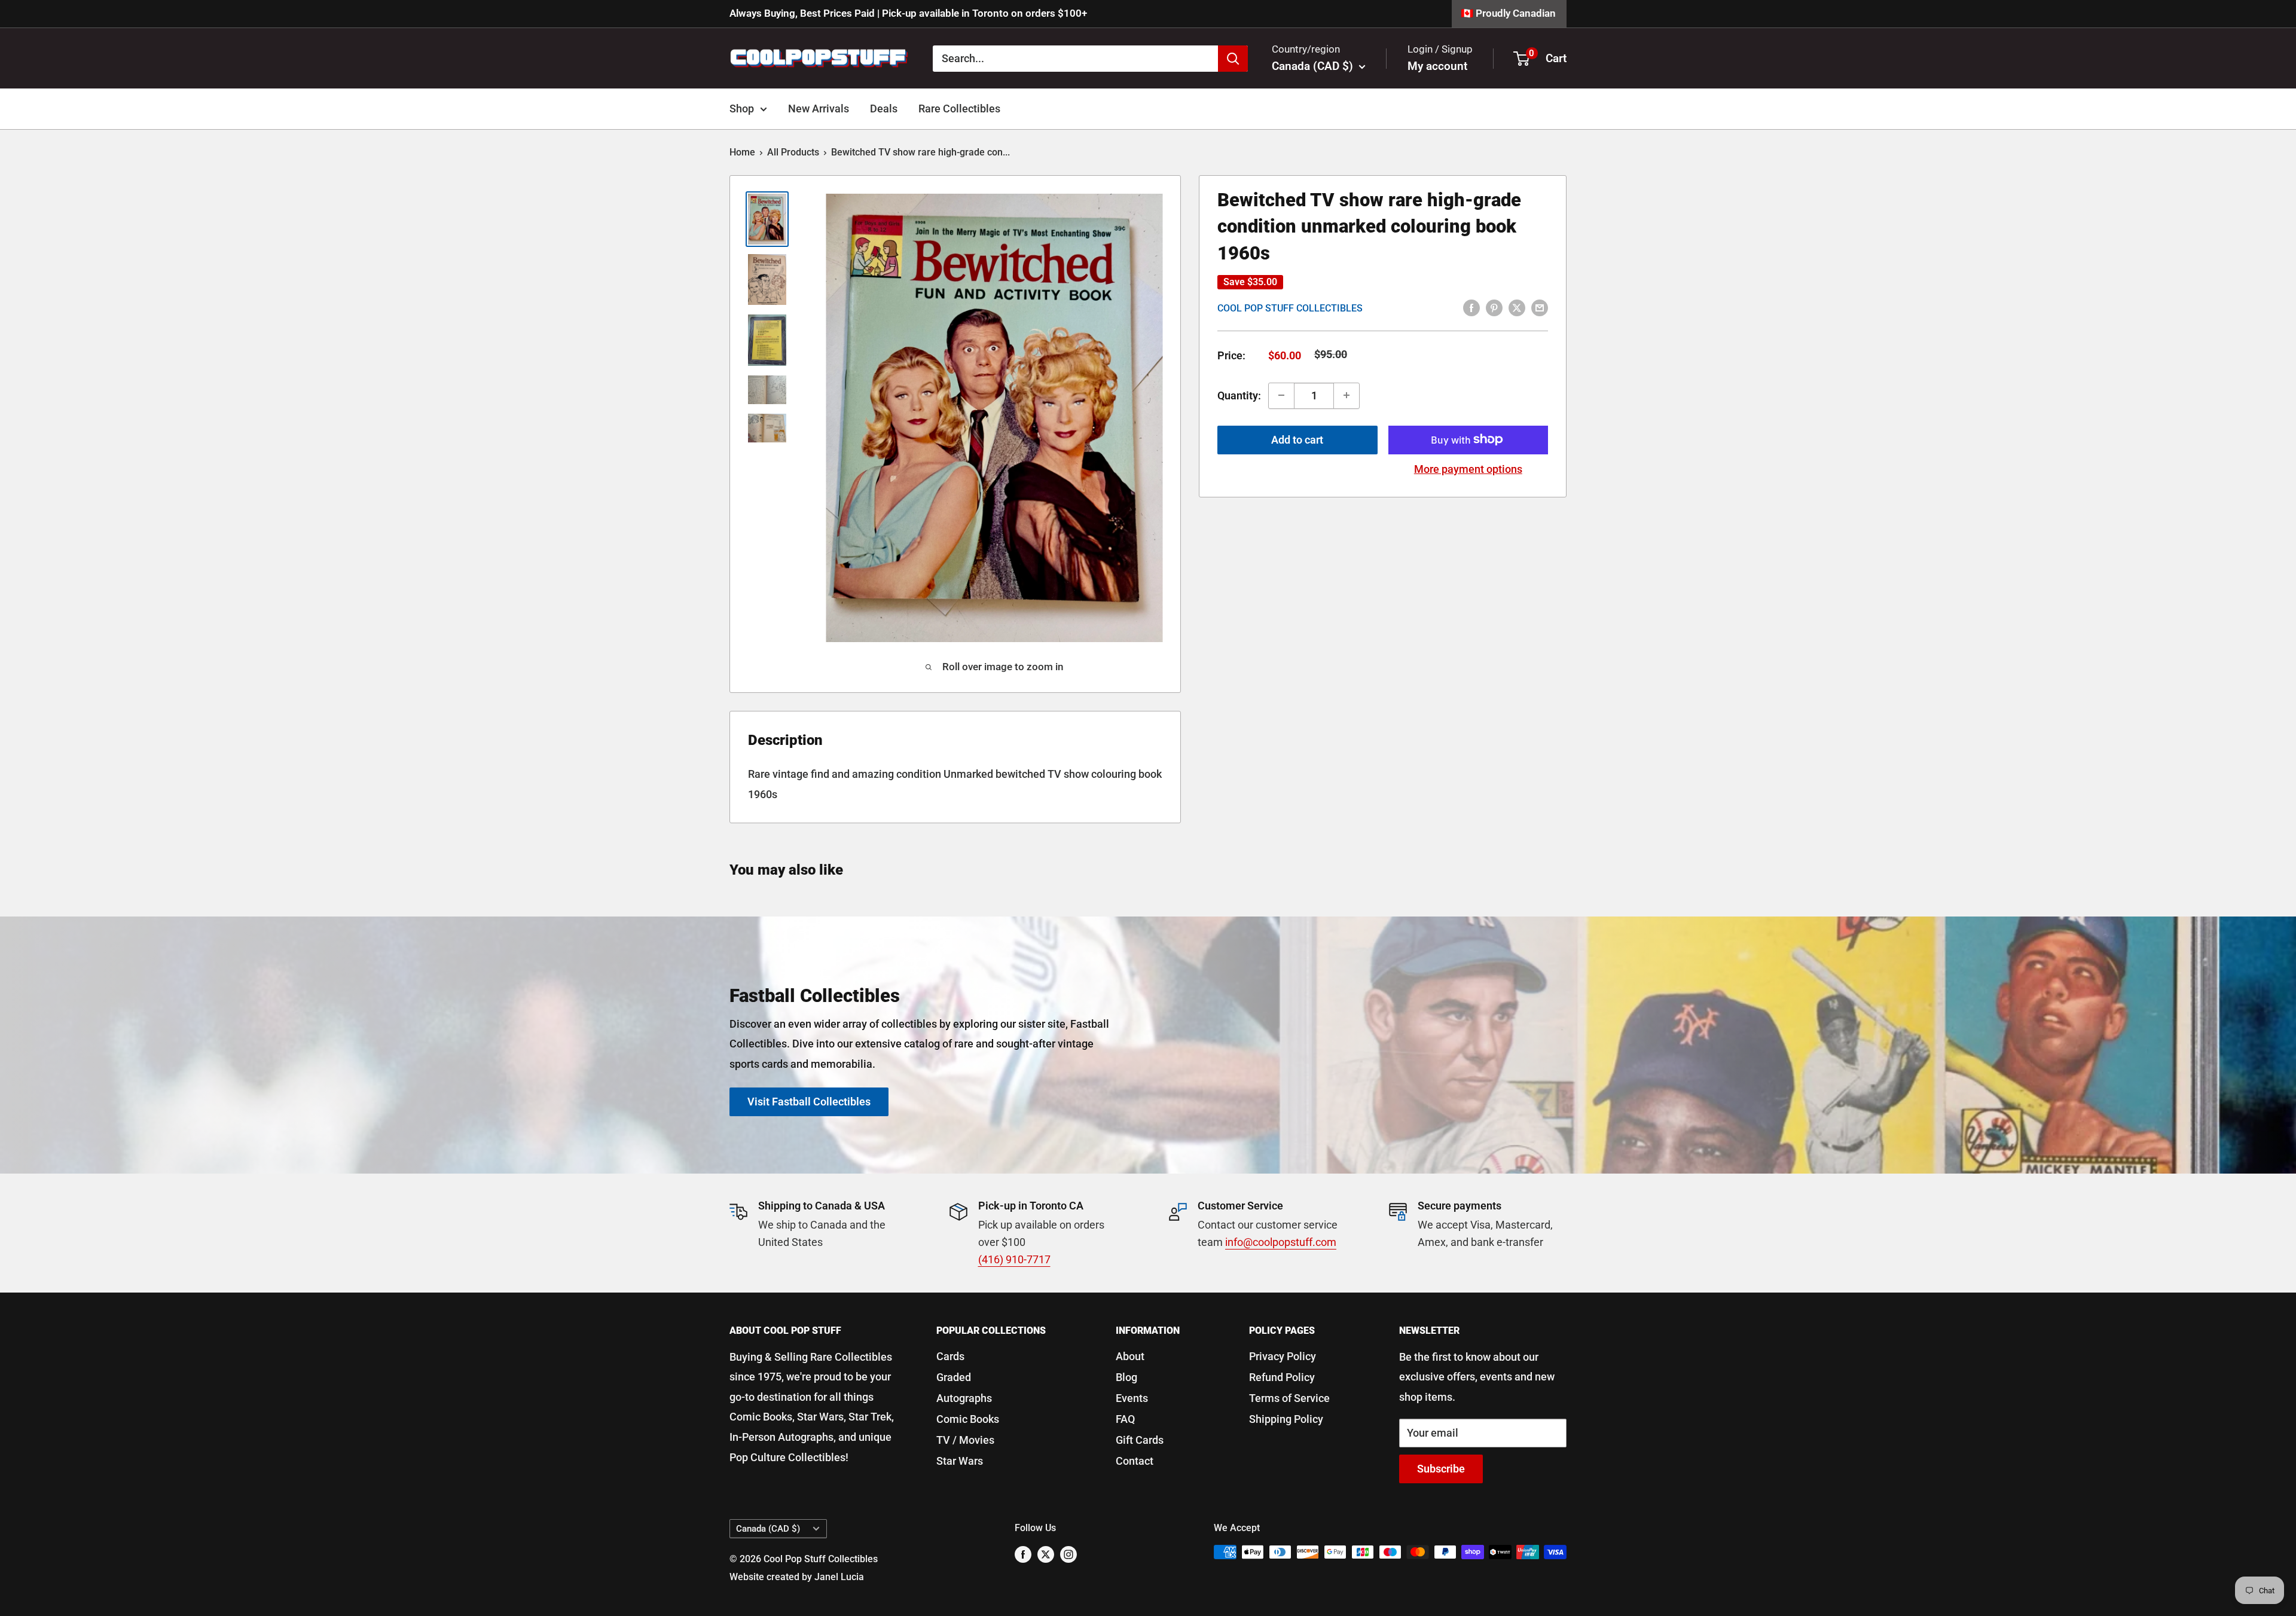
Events (1132, 1398)
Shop (742, 109)
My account (1437, 66)
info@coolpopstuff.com (1281, 1242)
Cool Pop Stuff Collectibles (1290, 308)
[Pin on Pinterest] (1494, 307)
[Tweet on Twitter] (1517, 307)
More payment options (1468, 468)
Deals (884, 109)
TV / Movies (965, 1440)
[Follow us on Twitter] (1046, 1554)
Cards (950, 1356)
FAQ (1125, 1419)
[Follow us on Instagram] (1068, 1554)
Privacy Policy (1283, 1356)
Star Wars (960, 1461)
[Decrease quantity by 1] (1281, 395)
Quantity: (1239, 395)
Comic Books (968, 1419)
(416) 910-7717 (1014, 1259)
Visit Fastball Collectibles (809, 1101)
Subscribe (1441, 1469)
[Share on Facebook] (1471, 307)
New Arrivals (819, 109)
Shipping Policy (1286, 1419)
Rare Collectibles (959, 109)
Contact (1135, 1461)
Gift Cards (1140, 1440)
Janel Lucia (839, 1577)
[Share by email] (1540, 307)
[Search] (1233, 58)
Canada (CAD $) (768, 1529)
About (1130, 1356)
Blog (1126, 1377)
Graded (954, 1377)
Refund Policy (1282, 1377)
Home (742, 152)
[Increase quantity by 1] (1347, 395)
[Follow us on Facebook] (1023, 1554)
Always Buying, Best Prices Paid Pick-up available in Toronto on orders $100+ (908, 13)
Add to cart (1297, 439)
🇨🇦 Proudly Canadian (1508, 13)
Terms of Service (1289, 1398)
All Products (793, 152)
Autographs (964, 1398)
